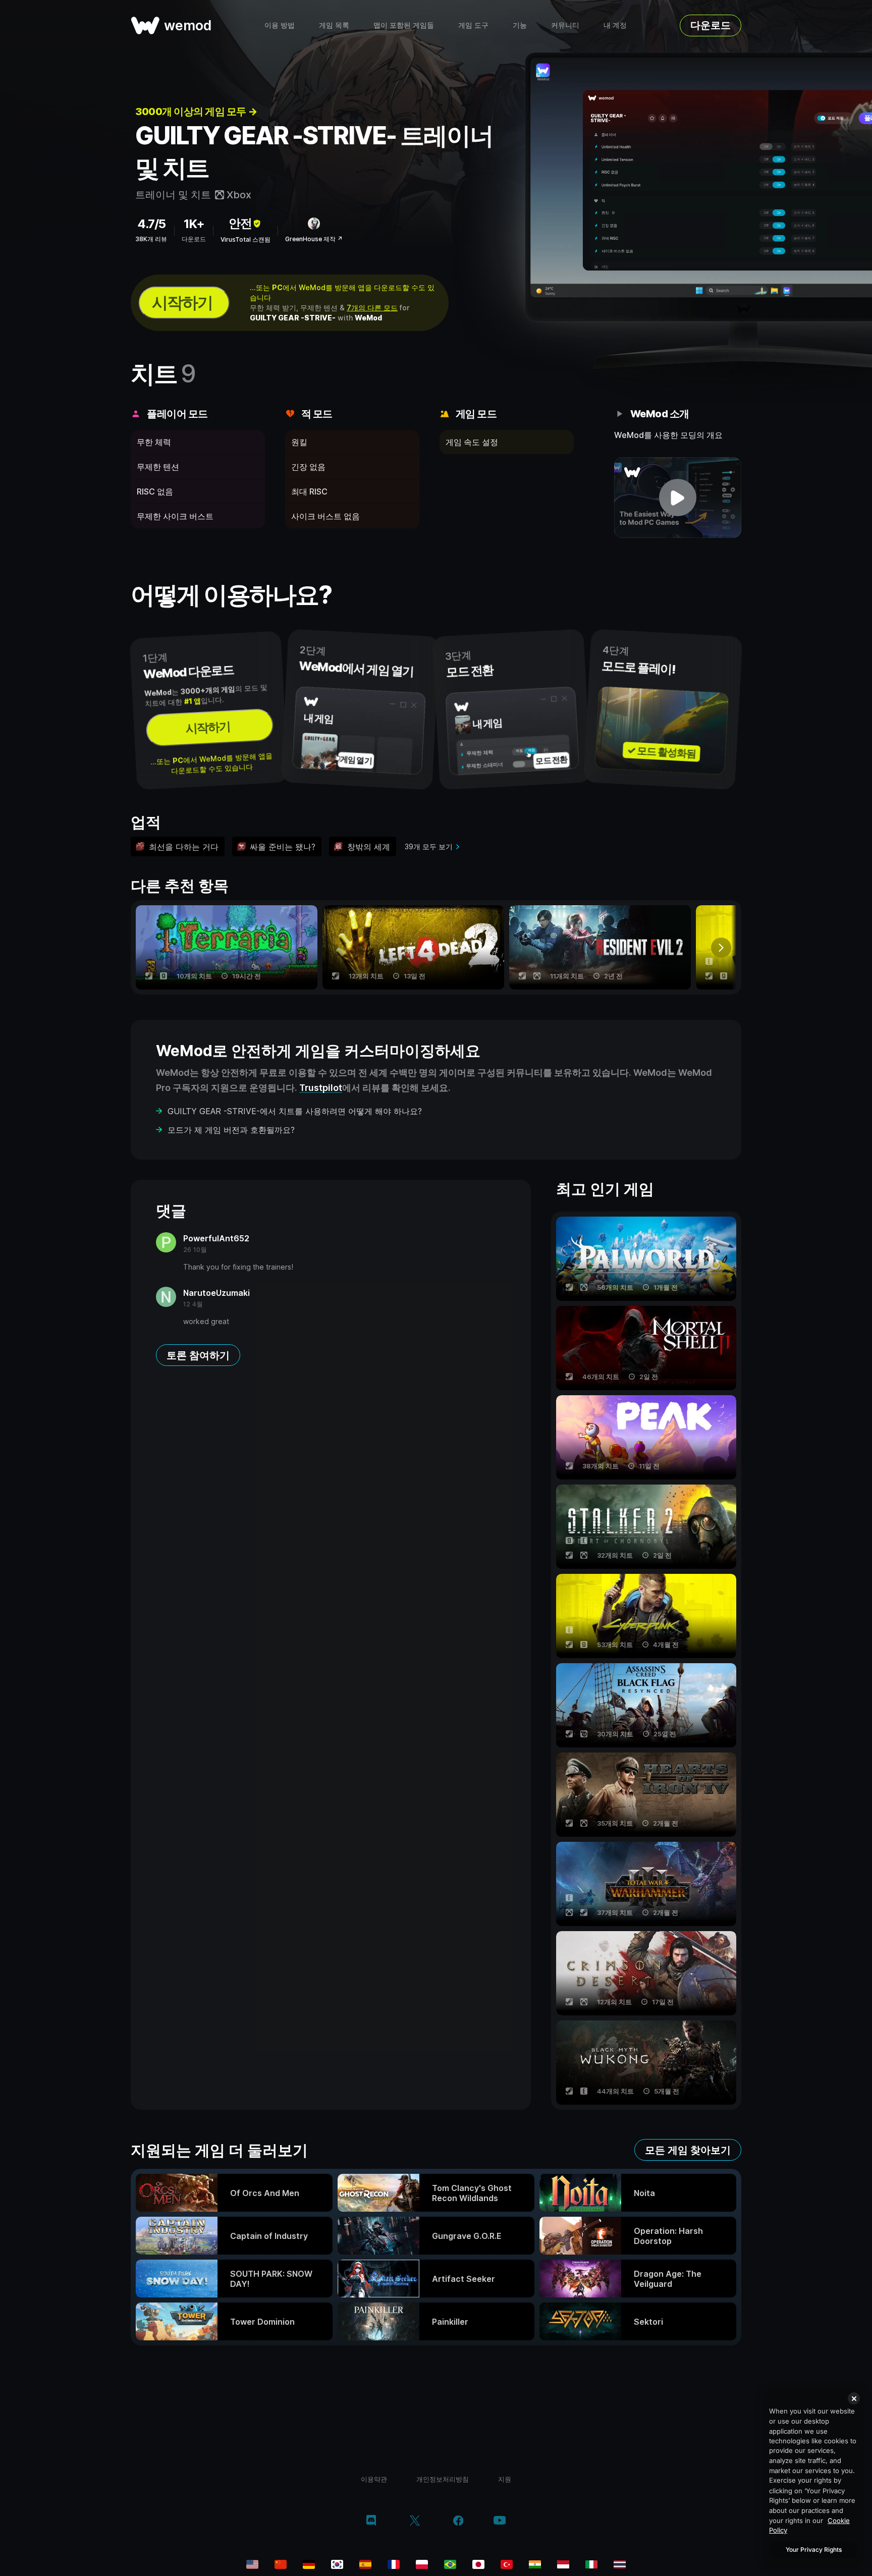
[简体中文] (281, 2564)
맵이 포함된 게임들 (404, 25)
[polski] (422, 2564)
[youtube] (500, 2521)
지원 (505, 2479)
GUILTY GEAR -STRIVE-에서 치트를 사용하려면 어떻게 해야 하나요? (295, 1111)
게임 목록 (334, 25)
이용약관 (374, 2479)
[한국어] (337, 2564)
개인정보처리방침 (443, 2479)
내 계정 (615, 25)
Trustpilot (321, 1088)
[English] (252, 2564)
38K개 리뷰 (151, 239)
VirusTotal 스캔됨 (246, 239)
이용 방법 (280, 25)
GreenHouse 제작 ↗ (314, 239)
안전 (240, 223)
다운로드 (711, 25)
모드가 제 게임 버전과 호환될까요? (231, 1130)
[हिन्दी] (535, 2564)
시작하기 (182, 303)
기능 (520, 25)
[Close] (854, 2398)
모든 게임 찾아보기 (688, 2150)
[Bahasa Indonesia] (563, 2564)
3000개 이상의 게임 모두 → (196, 112)
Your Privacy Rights (814, 2550)
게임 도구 (473, 25)
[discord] (371, 2522)
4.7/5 (151, 224)
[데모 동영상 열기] (678, 498)
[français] (394, 2564)
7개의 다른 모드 (372, 308)
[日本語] (478, 2564)
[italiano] (591, 2564)
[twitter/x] (415, 2522)
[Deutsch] (309, 2564)
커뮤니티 (565, 25)
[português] (450, 2564)
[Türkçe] (507, 2564)
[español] (365, 2564)
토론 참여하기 (198, 1355)
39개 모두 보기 (429, 846)
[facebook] (458, 2522)
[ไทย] (620, 2564)
